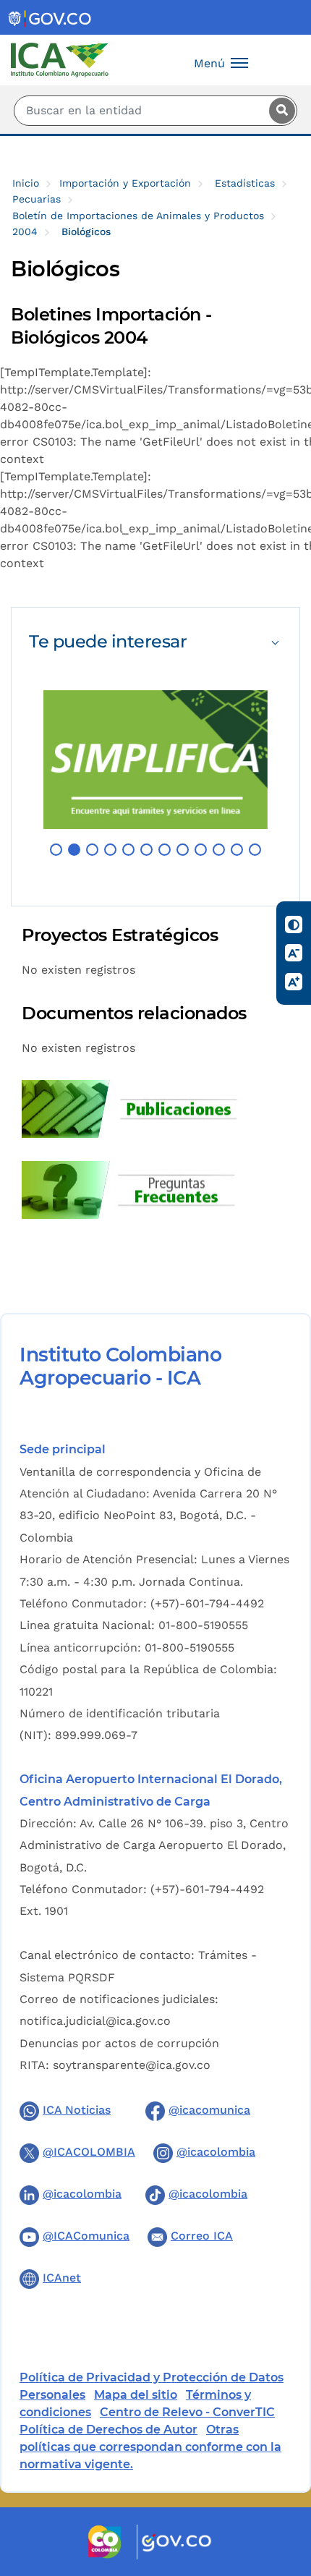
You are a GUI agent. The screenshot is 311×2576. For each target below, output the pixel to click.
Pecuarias (37, 199)
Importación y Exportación (125, 183)
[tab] (155, 641)
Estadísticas (245, 183)
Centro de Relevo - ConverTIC (187, 2412)
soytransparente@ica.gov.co (132, 2065)
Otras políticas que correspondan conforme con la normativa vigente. (150, 2447)
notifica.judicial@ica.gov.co (95, 2021)
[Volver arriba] (281, 2481)
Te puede (108, 641)
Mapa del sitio (136, 2395)
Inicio (26, 183)
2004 (25, 231)
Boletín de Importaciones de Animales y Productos (138, 216)
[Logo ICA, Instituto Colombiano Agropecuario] (60, 59)
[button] (56, 850)
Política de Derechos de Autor (108, 2430)
